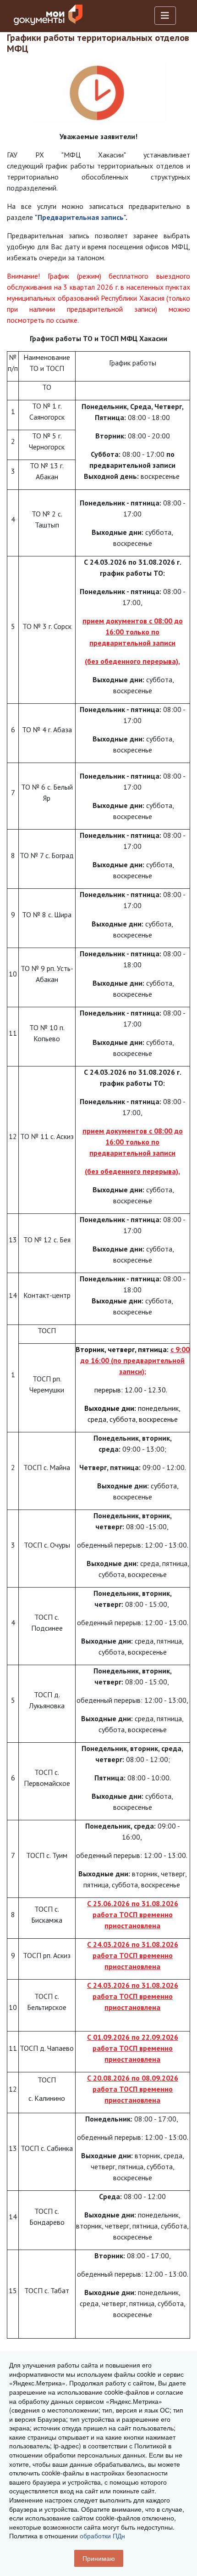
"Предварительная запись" (80, 217)
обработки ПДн (102, 2536)
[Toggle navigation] (165, 16)
